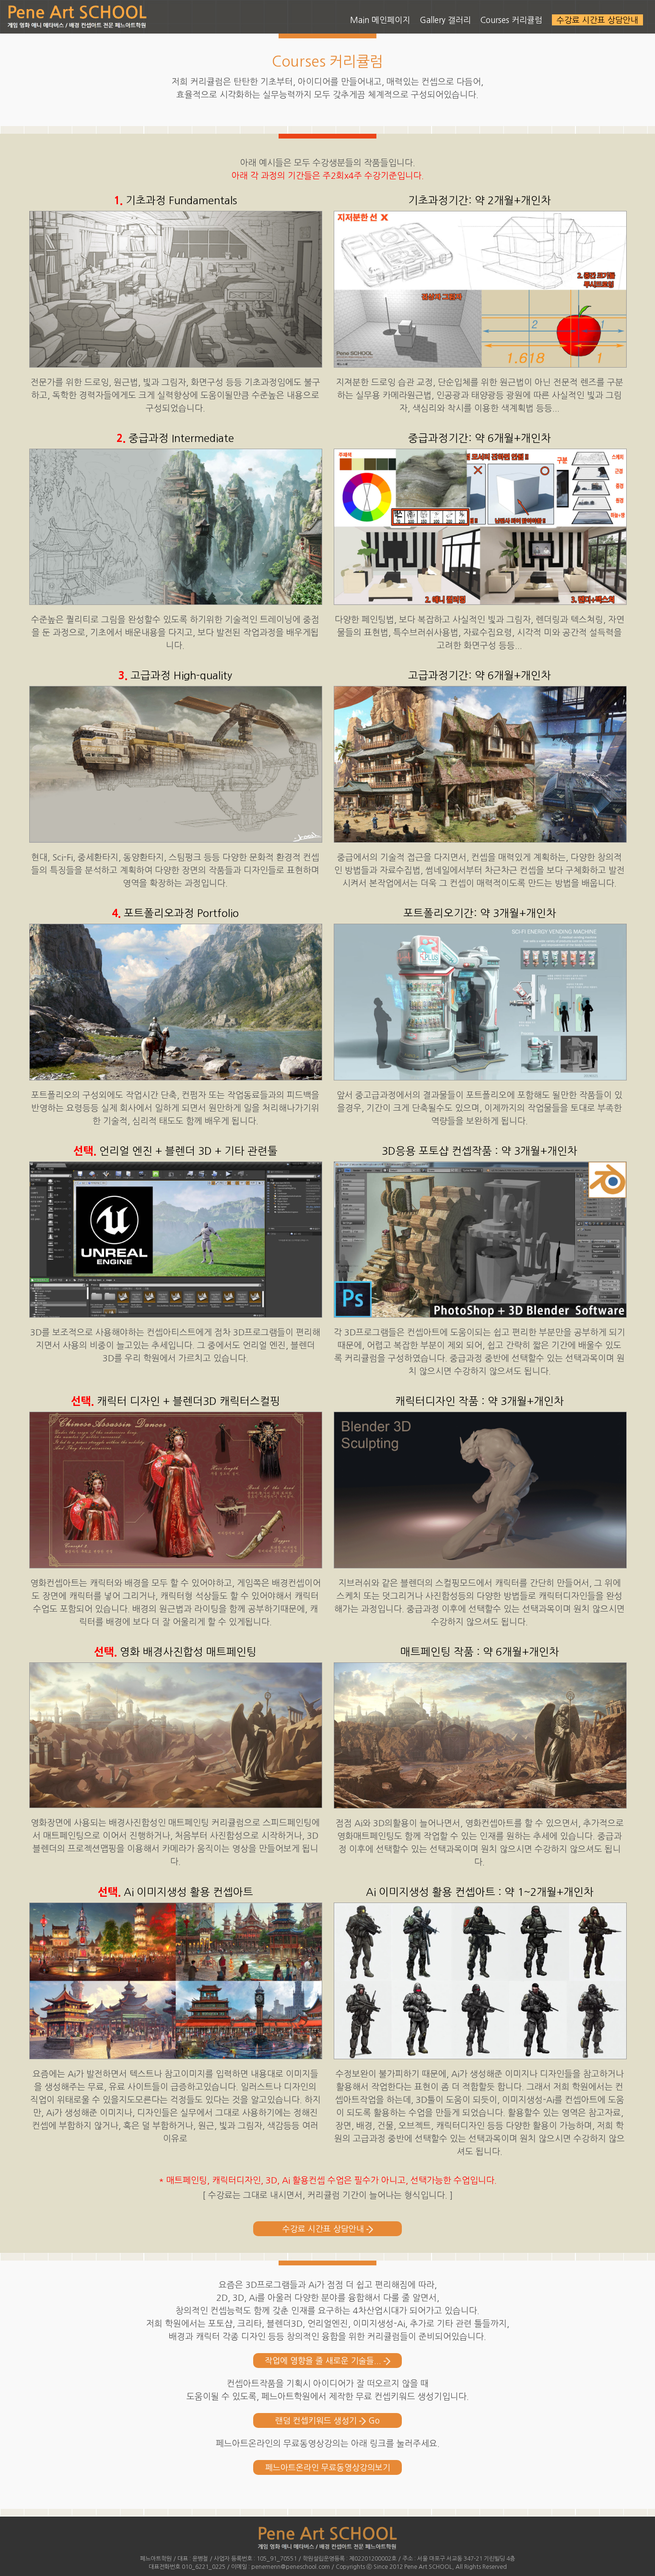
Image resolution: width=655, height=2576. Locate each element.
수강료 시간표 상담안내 (324, 2229)
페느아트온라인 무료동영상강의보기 (328, 2467)
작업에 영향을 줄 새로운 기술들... (324, 2361)
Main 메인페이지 (380, 20)
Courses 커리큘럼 (511, 20)
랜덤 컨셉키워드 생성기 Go (327, 2420)
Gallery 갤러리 (445, 20)
